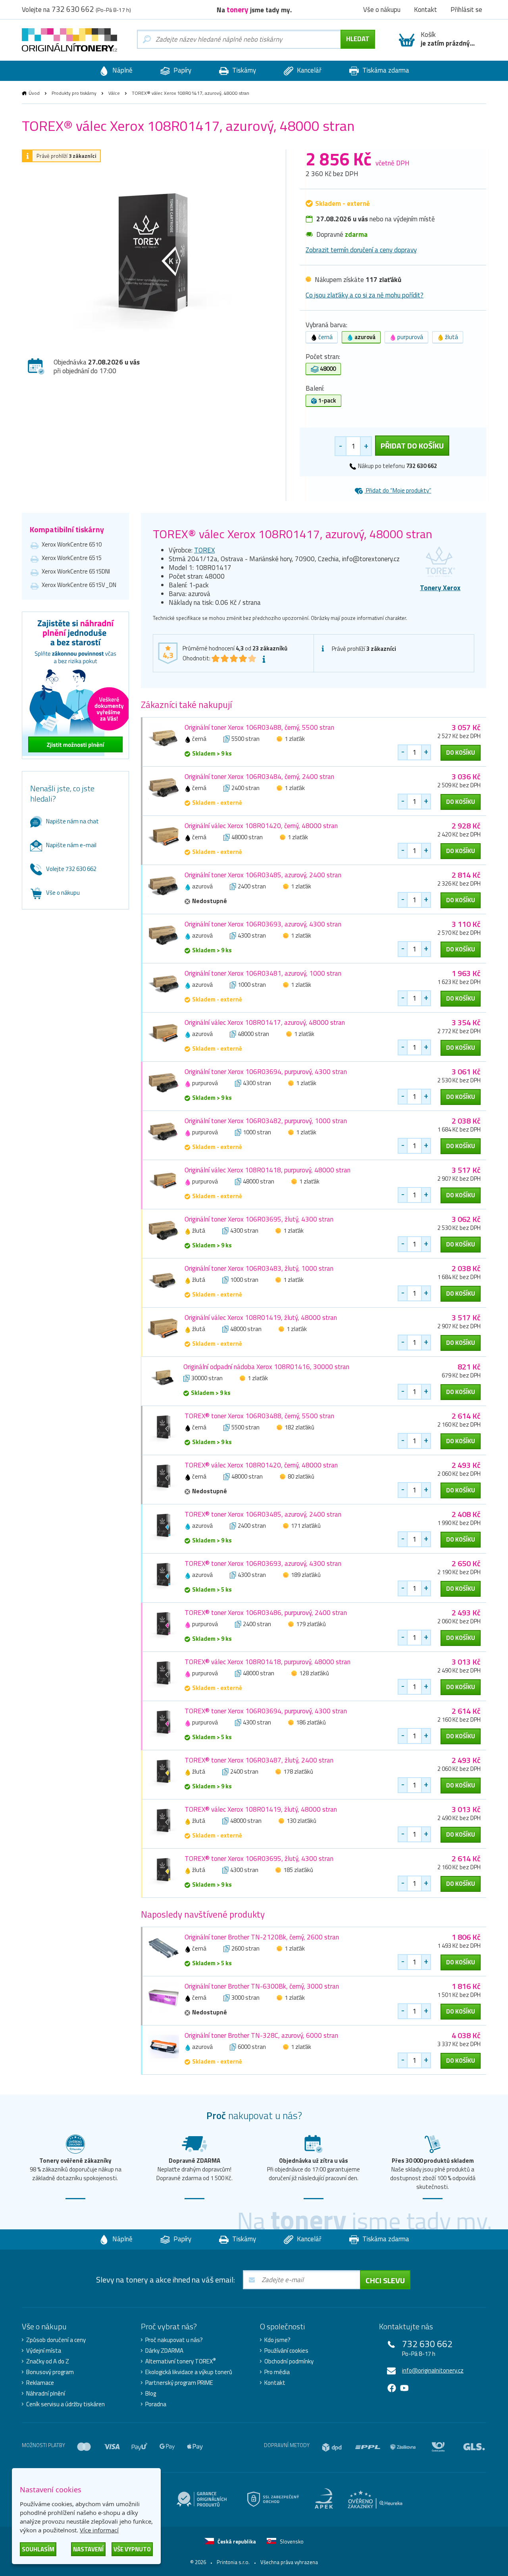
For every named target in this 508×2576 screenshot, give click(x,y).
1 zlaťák (295, 739)
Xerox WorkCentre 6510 (72, 544)
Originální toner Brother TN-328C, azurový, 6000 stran (261, 2035)
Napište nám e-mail (71, 845)
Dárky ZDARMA (164, 2351)
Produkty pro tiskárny (74, 93)
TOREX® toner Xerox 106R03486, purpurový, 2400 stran (266, 1613)
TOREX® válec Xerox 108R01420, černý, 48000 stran (261, 1465)
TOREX (204, 550)
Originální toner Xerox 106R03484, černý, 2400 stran (259, 777)
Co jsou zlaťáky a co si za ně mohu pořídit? (365, 295)
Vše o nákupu (63, 893)
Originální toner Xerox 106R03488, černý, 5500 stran (259, 727)
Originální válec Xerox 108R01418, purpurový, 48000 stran (267, 1170)
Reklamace (40, 2383)
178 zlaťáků (298, 1771)
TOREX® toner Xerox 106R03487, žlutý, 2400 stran (259, 1760)
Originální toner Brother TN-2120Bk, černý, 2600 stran (262, 1937)
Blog (151, 2394)
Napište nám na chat (72, 821)
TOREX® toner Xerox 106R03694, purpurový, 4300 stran (266, 1711)
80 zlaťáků (301, 1476)
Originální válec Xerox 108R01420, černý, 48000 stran (261, 826)
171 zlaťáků (306, 1526)
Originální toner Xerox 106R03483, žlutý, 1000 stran (259, 1268)
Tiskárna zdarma (385, 70)
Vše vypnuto (132, 2549)
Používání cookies (286, 2351)
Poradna (156, 2404)
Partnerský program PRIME (179, 2383)
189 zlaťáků (306, 1575)
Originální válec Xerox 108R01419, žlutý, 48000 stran (261, 1318)
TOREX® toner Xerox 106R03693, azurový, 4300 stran (263, 1563)
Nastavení (88, 2549)
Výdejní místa (44, 2351)
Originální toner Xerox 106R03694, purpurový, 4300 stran (266, 1072)
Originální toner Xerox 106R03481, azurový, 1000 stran (263, 973)
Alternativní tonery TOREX (181, 2361)
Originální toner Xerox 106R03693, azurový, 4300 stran (263, 924)
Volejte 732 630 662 (71, 869)
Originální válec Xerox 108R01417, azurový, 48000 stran (265, 1022)
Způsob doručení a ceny (56, 2340)
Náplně (122, 70)
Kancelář (308, 70)
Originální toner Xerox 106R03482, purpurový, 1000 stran (266, 1121)
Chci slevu (385, 2280)
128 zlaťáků (314, 1673)
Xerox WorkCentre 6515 (72, 558)
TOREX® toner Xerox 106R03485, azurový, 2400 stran (263, 1514)
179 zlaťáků (311, 1624)
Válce (114, 93)
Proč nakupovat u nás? (174, 2340)
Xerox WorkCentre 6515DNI (76, 571)
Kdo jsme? (277, 2340)
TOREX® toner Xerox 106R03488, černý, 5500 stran (259, 1416)
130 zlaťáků (301, 1821)
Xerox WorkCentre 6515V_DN (79, 585)
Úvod (34, 93)
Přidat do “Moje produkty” (398, 490)
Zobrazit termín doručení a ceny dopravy (361, 250)
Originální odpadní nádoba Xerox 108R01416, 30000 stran (266, 1367)
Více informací (99, 2530)
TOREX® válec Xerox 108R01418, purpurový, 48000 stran (267, 1662)
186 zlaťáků (311, 1722)
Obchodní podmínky (289, 2361)
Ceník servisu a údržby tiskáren (65, 2404)
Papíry (182, 70)
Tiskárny (243, 70)
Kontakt (275, 2383)
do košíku (461, 753)
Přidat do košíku (412, 446)
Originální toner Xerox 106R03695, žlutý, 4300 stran (259, 1219)
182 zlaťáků (299, 1427)
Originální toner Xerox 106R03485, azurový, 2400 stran (263, 875)
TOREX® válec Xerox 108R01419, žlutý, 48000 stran (261, 1809)
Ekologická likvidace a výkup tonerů (189, 2372)
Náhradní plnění (46, 2394)
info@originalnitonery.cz (433, 2370)
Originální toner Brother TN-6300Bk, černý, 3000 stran (262, 1986)
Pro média (277, 2372)
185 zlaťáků (298, 1870)
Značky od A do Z (48, 2361)
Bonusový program (50, 2372)
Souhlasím (38, 2549)
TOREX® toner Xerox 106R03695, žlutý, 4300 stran (259, 1859)
